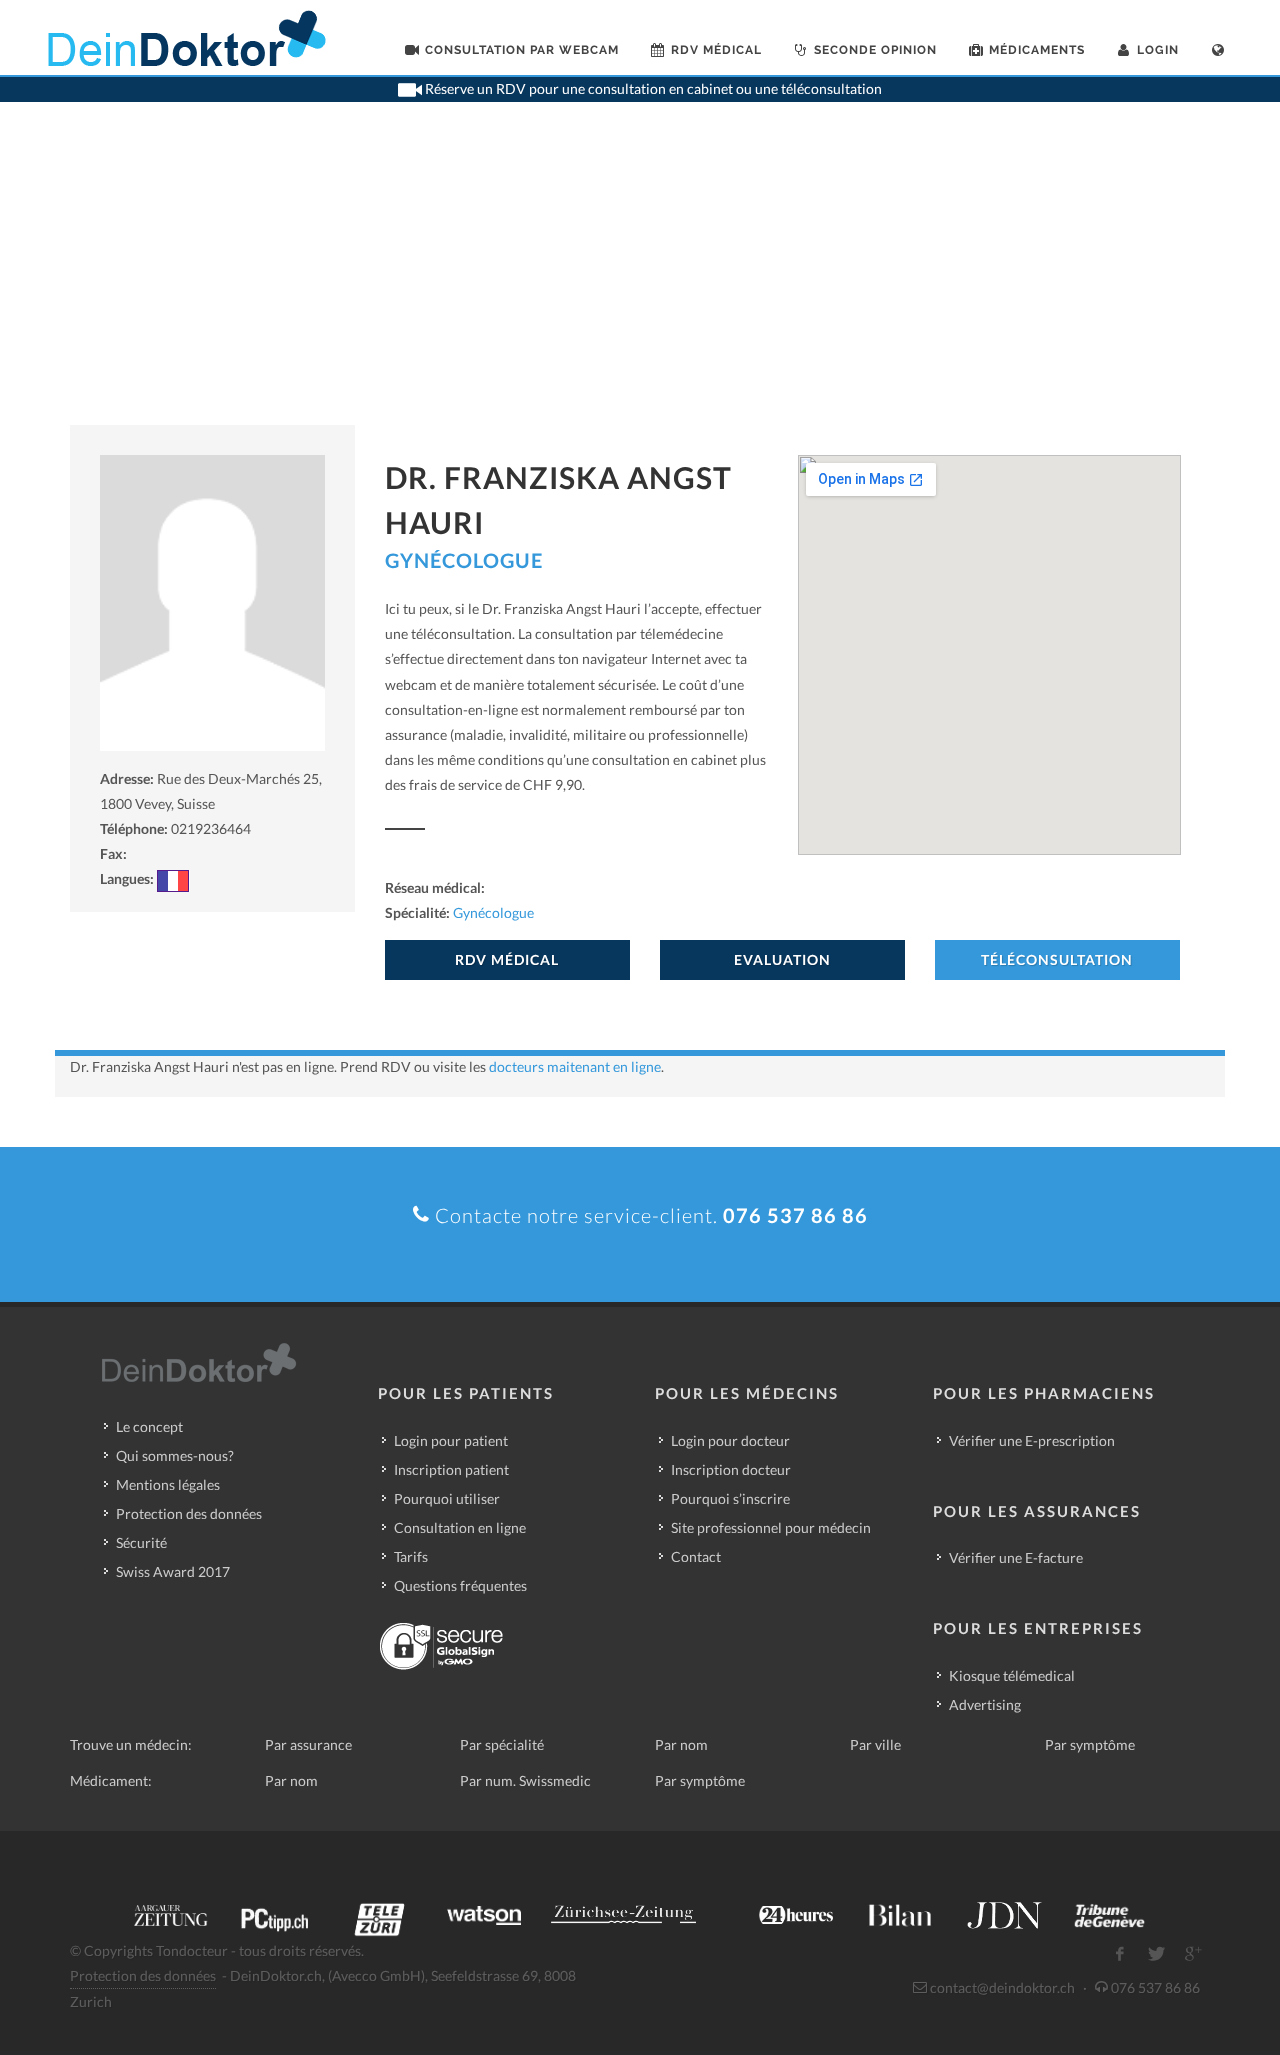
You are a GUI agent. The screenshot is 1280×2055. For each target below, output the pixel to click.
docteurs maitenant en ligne (575, 1066)
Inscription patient (451, 1469)
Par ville (875, 1744)
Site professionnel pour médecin (771, 1527)
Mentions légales (168, 1484)
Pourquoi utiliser (447, 1498)
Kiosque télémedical (1012, 1675)
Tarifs (411, 1556)
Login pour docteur (730, 1440)
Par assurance (308, 1744)
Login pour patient (451, 1440)
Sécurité (141, 1542)
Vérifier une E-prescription (1032, 1440)
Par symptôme (1090, 1744)
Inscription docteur (731, 1469)
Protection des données (189, 1513)
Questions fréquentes (460, 1585)
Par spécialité (502, 1744)
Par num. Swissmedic (525, 1780)
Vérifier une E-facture (1016, 1557)
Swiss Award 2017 (173, 1571)
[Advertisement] (640, 275)
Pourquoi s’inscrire (730, 1498)
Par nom (681, 1744)
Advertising (985, 1704)
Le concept (149, 1426)
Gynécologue (464, 560)
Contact (696, 1556)
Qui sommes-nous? (175, 1455)
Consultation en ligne (460, 1527)
